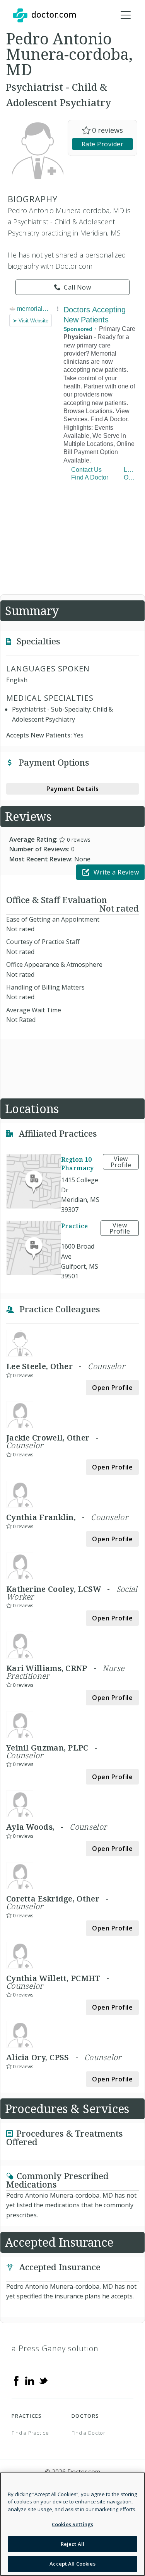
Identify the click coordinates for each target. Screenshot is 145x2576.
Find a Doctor (88, 2433)
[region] (72, 2524)
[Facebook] (16, 2380)
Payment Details (73, 789)
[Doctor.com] (44, 15)
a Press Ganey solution (55, 2348)
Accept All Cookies (72, 2564)
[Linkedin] (30, 2380)
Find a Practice (30, 2433)
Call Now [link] (77, 287)
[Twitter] (43, 2380)
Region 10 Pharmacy (77, 1164)
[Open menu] (126, 15)
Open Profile (112, 1388)
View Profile (121, 1162)
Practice (74, 1226)
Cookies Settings (72, 2524)
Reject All (72, 2544)
